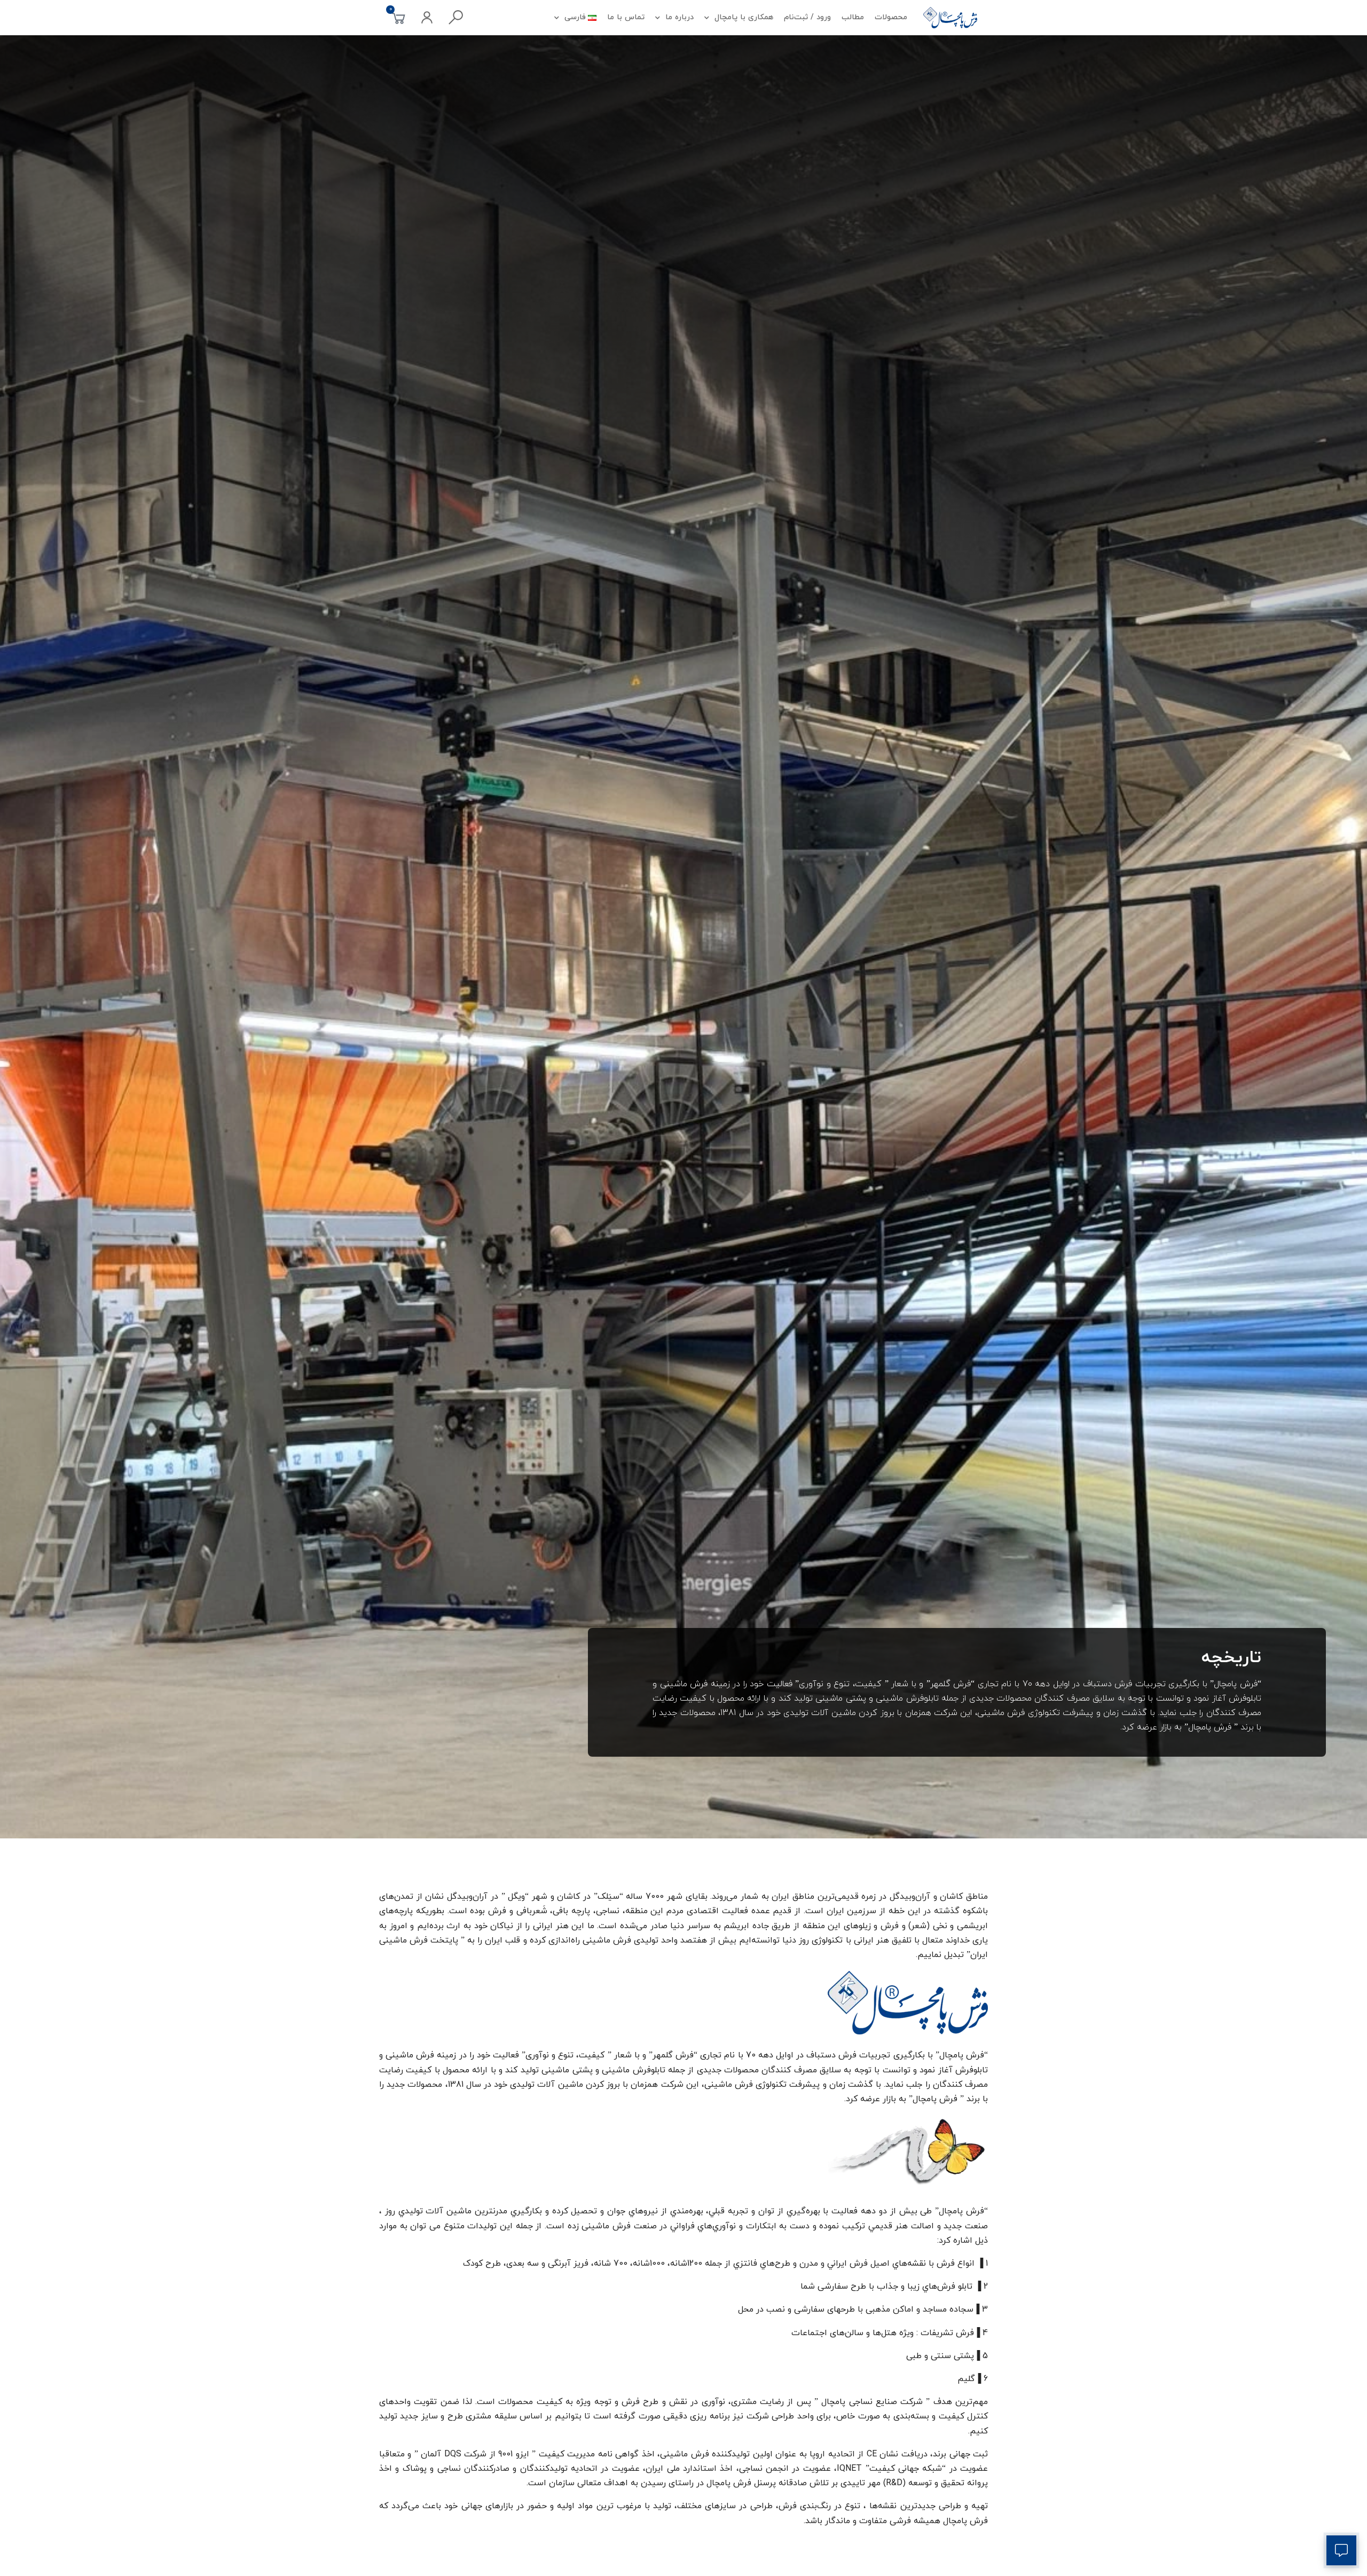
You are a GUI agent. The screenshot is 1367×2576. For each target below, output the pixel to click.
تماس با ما (626, 17)
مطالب (853, 17)
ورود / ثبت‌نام (807, 17)
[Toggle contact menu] (1341, 2550)
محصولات (891, 17)
